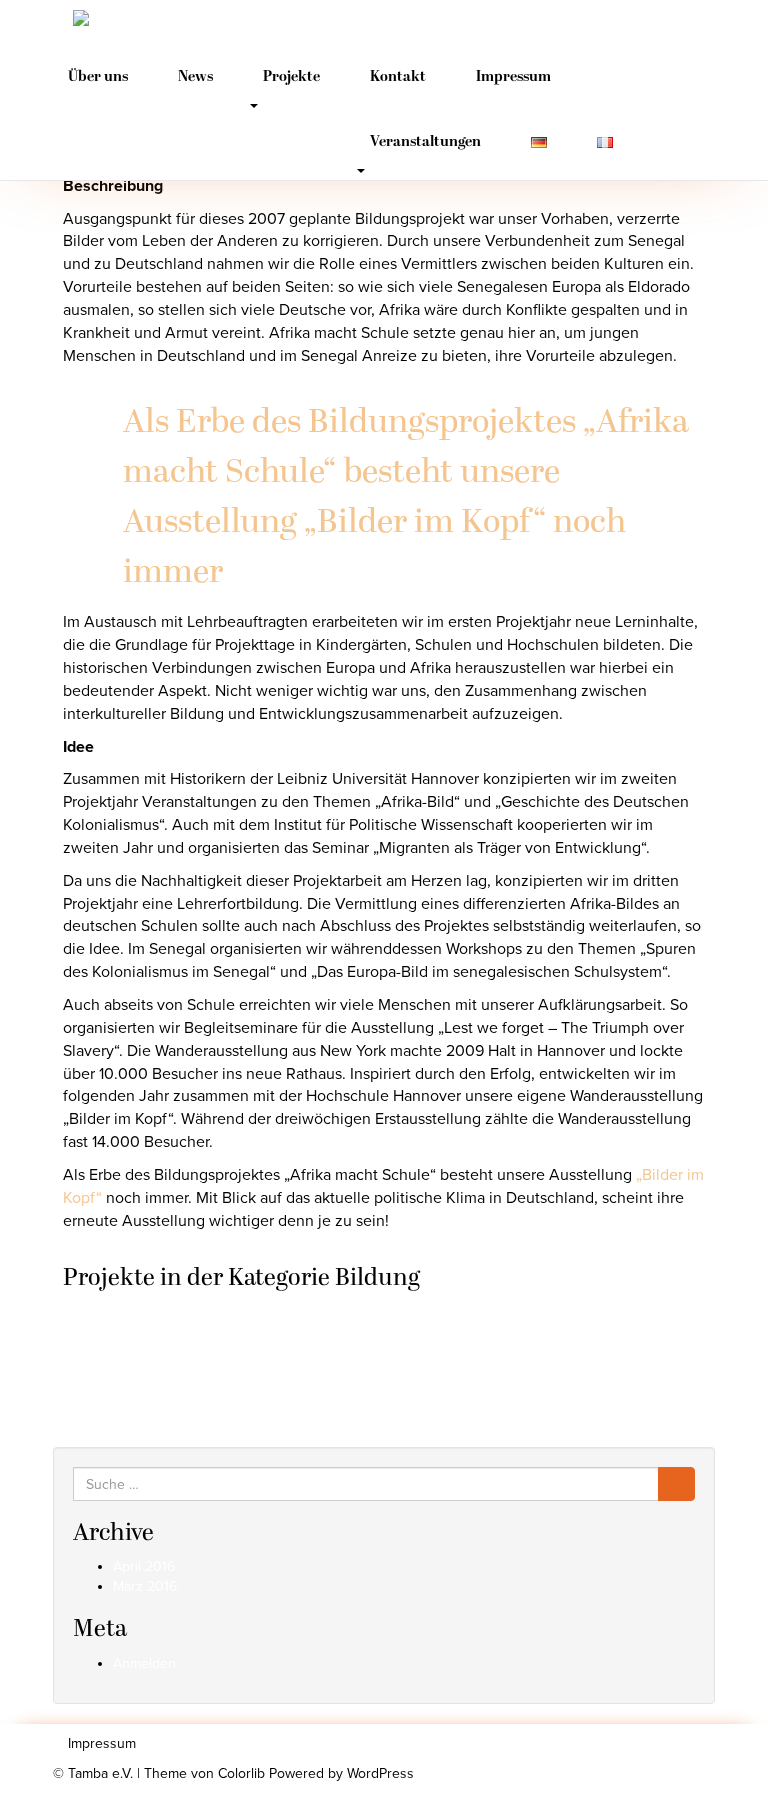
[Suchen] (676, 1484)
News (195, 77)
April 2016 (144, 1566)
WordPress (380, 1773)
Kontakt (398, 77)
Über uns (98, 77)
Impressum (513, 77)
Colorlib (241, 1773)
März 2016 (145, 1586)
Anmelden (144, 1663)
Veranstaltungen (425, 142)
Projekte (291, 77)
